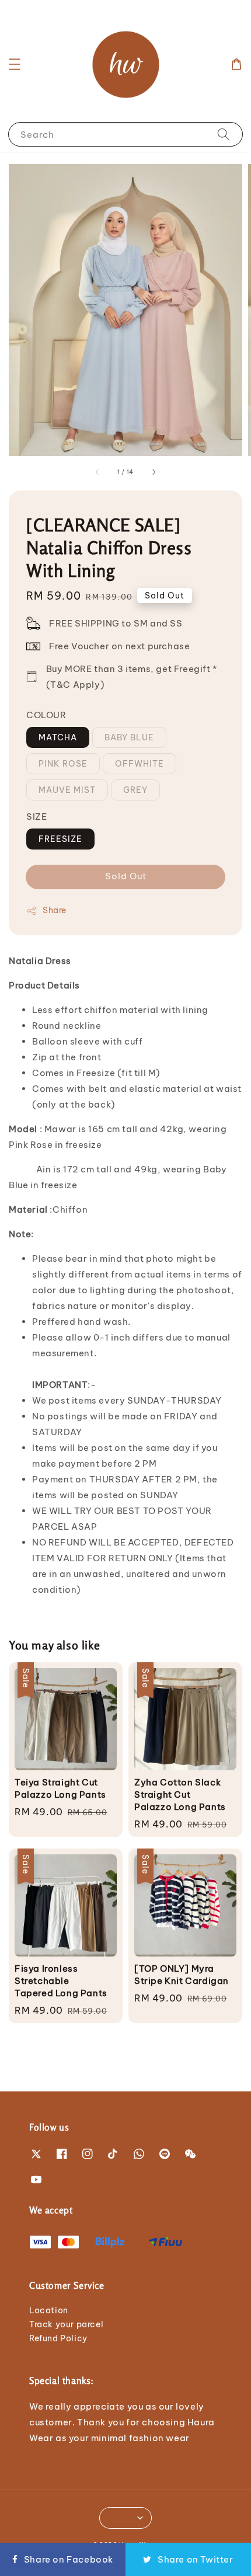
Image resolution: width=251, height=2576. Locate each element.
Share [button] (55, 910)
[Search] (224, 134)
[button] (15, 64)
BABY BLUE (129, 737)
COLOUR (46, 715)
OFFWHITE (140, 764)
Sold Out (126, 876)
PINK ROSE (63, 764)
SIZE (36, 817)
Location (49, 2310)
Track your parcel (66, 2324)
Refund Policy (58, 2338)
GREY (135, 790)
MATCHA (58, 737)
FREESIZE (60, 839)
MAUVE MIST (67, 790)
